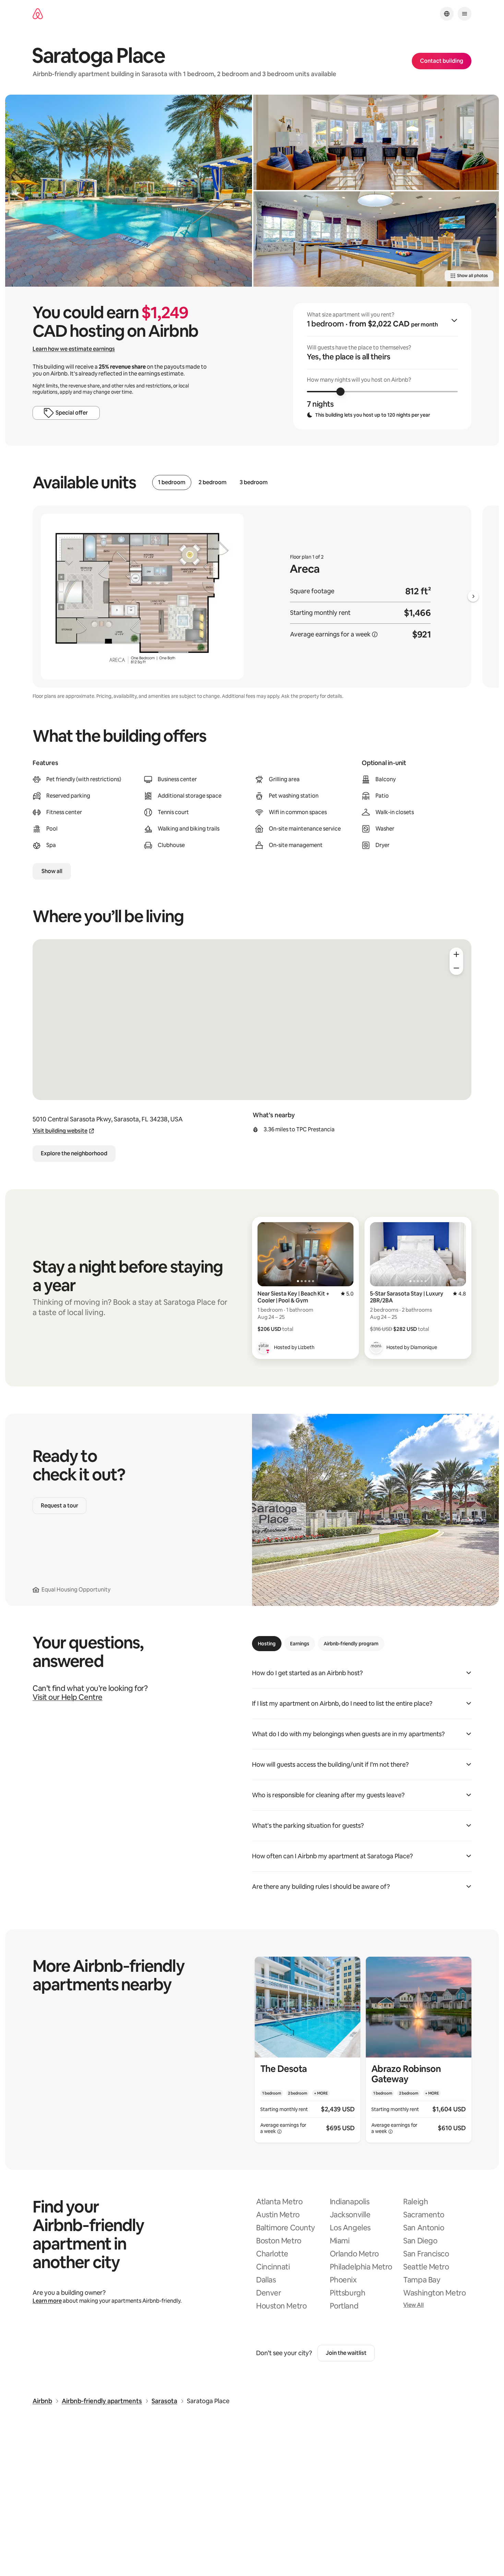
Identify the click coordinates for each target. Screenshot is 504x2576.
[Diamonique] (376, 1347)
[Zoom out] (456, 968)
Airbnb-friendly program (351, 1644)
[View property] (308, 2050)
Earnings (300, 1644)
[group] (382, 366)
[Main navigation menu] (465, 14)
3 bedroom (254, 482)
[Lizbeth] (264, 1347)
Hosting (267, 1644)
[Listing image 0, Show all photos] (129, 191)
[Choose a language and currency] (447, 14)
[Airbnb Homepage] (38, 14)
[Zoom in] (456, 954)
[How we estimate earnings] (375, 634)
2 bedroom (213, 482)
